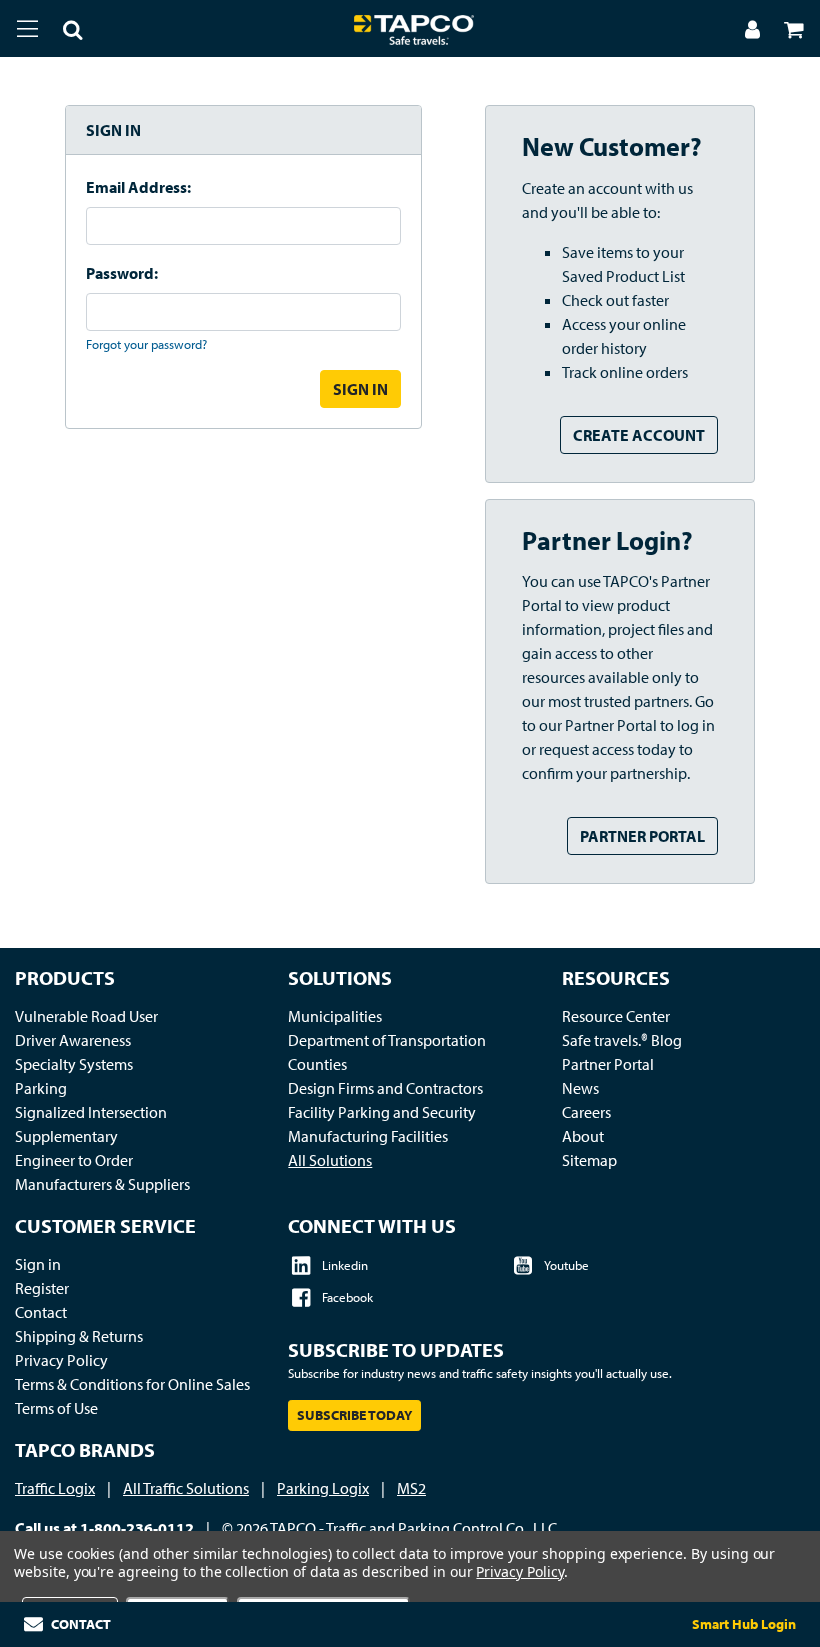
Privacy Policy (61, 1360)
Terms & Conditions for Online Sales (132, 1384)
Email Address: (138, 187)
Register (42, 1288)
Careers (586, 1112)
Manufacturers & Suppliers (102, 1184)
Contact (41, 1312)
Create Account (639, 435)
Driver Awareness (73, 1040)
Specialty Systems (74, 1064)
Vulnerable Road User (86, 1016)
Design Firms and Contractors (385, 1088)
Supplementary (66, 1136)
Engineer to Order (74, 1160)
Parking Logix (323, 1488)
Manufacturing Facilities (368, 1136)
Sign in (38, 1264)
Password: (122, 273)
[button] (61, 32)
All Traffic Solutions (186, 1488)
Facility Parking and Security (382, 1112)
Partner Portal (642, 836)
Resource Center (616, 1016)
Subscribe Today (354, 1415)
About (583, 1136)
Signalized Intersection (91, 1112)
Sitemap (589, 1160)
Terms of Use (56, 1408)
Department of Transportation (387, 1040)
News (580, 1088)
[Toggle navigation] (27, 28)
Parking (41, 1088)
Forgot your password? (146, 344)
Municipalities (335, 1016)
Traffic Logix (55, 1488)
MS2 (411, 1488)
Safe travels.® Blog (622, 1040)
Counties (317, 1064)
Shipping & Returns (79, 1336)
